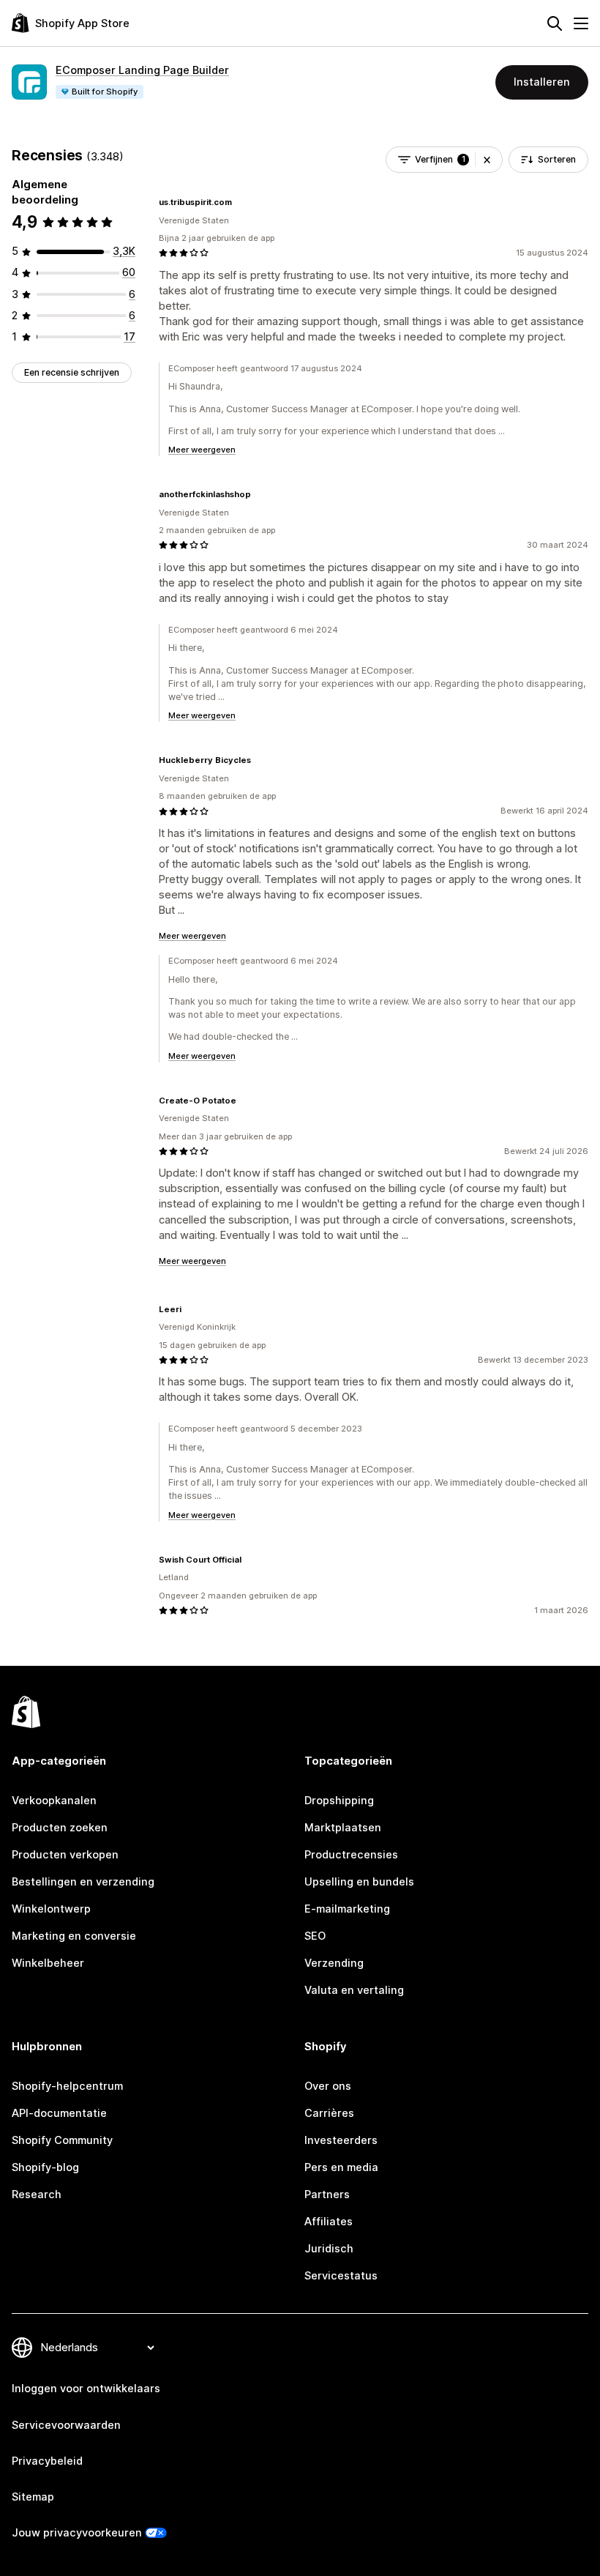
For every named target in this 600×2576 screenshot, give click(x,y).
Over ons (328, 2086)
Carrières (329, 2113)
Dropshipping (339, 1801)
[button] (487, 160)
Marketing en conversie (74, 1936)
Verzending (334, 1963)
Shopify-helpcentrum (67, 2086)
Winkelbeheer (48, 1963)
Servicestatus (341, 2276)
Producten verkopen (65, 1855)
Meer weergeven (202, 450)
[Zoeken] (555, 23)
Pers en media (341, 2167)
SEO (315, 1936)
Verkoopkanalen (54, 1801)
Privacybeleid (47, 2461)
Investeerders (341, 2140)
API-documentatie (59, 2113)
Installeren (542, 82)
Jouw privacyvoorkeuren (77, 2533)
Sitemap (33, 2497)
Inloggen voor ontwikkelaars (86, 2389)
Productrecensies (351, 1855)
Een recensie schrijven (72, 372)
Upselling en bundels (359, 1882)
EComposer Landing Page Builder (142, 70)
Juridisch (329, 2249)
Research (37, 2195)
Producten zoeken (60, 1828)
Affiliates (329, 2222)
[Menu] (581, 23)
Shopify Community (62, 2140)
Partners (327, 2195)
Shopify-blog (45, 2167)
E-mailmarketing (347, 1909)
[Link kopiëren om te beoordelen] (241, 202)
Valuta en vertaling (354, 1990)
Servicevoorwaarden (66, 2425)
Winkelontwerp (51, 1909)
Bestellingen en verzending (83, 1882)
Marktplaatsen (343, 1828)
